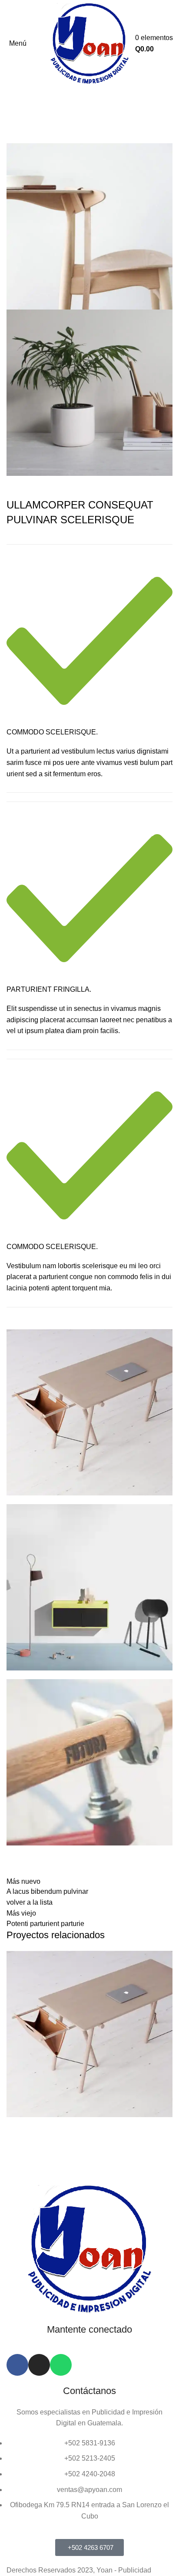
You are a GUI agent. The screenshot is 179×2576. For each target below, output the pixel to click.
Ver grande (166, 1957)
